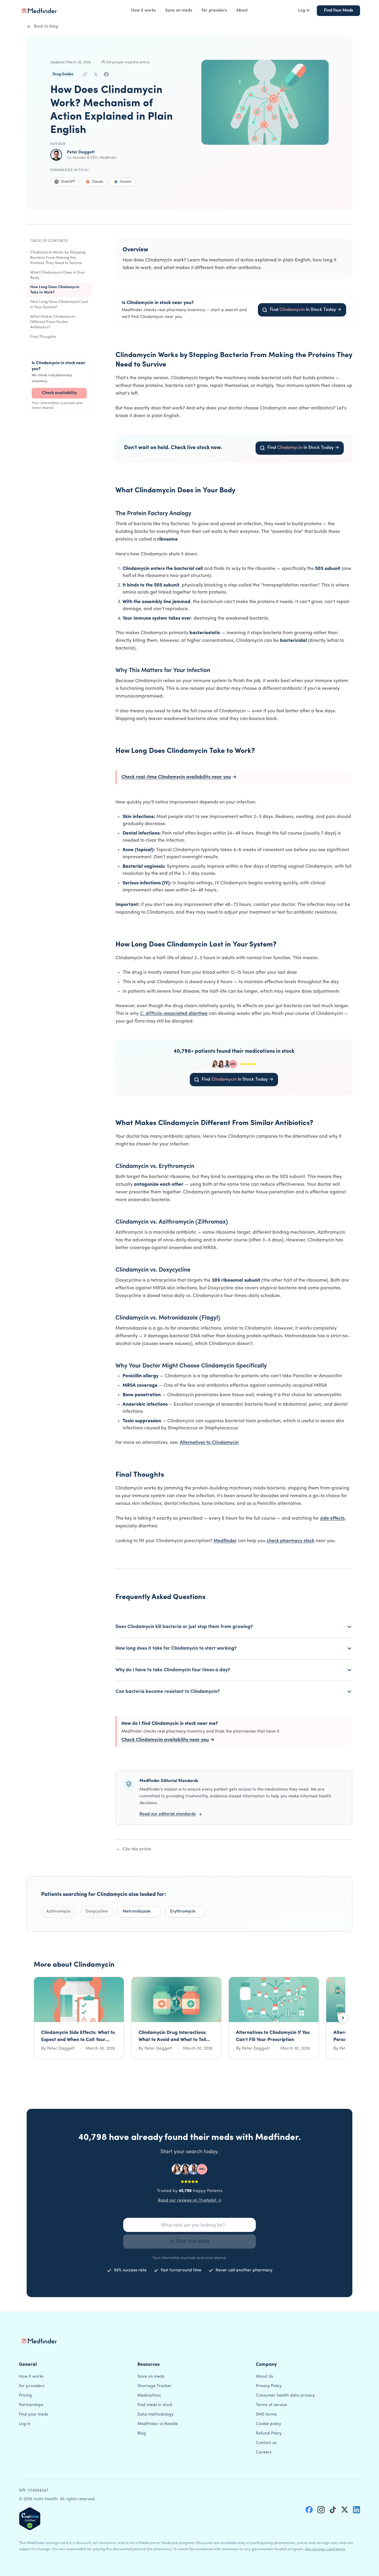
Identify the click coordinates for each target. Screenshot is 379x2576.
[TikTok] (333, 2510)
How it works (143, 11)
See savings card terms (325, 2549)
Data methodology (155, 2415)
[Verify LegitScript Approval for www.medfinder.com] (30, 2519)
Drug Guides (63, 74)
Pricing (25, 2396)
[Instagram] (321, 2510)
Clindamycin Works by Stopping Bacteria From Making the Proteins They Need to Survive (58, 258)
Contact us (266, 2443)
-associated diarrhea (174, 1014)
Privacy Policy (269, 2386)
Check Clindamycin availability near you (168, 1740)
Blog (142, 2433)
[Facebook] (309, 2510)
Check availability (59, 393)
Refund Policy (269, 2433)
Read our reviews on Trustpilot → (190, 2200)
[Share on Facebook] (106, 74)
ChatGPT (68, 182)
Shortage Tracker (154, 2386)
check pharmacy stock (290, 1541)
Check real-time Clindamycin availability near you (179, 777)
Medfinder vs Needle (158, 2424)
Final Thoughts (43, 337)
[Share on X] (96, 74)
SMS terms (266, 2415)
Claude (98, 182)
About (242, 11)
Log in (304, 11)
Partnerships (31, 2405)
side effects (332, 1518)
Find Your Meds (338, 11)
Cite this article (137, 1849)
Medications (149, 2396)
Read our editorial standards (168, 1814)
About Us (264, 2377)
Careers (264, 2452)
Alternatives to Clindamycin (209, 1443)
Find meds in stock (155, 2405)
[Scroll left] (36, 2018)
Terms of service (271, 2405)
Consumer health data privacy (285, 2396)
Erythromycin (183, 1911)
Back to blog (46, 26)
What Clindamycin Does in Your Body (57, 275)
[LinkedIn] (356, 2510)
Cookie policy (268, 2424)
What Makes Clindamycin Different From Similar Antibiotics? (53, 322)
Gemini (126, 182)
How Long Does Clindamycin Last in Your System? (59, 304)
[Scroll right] (343, 2018)
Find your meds (34, 2415)
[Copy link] (85, 74)
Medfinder (225, 1541)
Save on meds (179, 11)
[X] (345, 2510)
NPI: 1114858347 (34, 2491)
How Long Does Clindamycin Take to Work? (55, 290)
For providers (214, 11)
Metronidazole (137, 1911)
